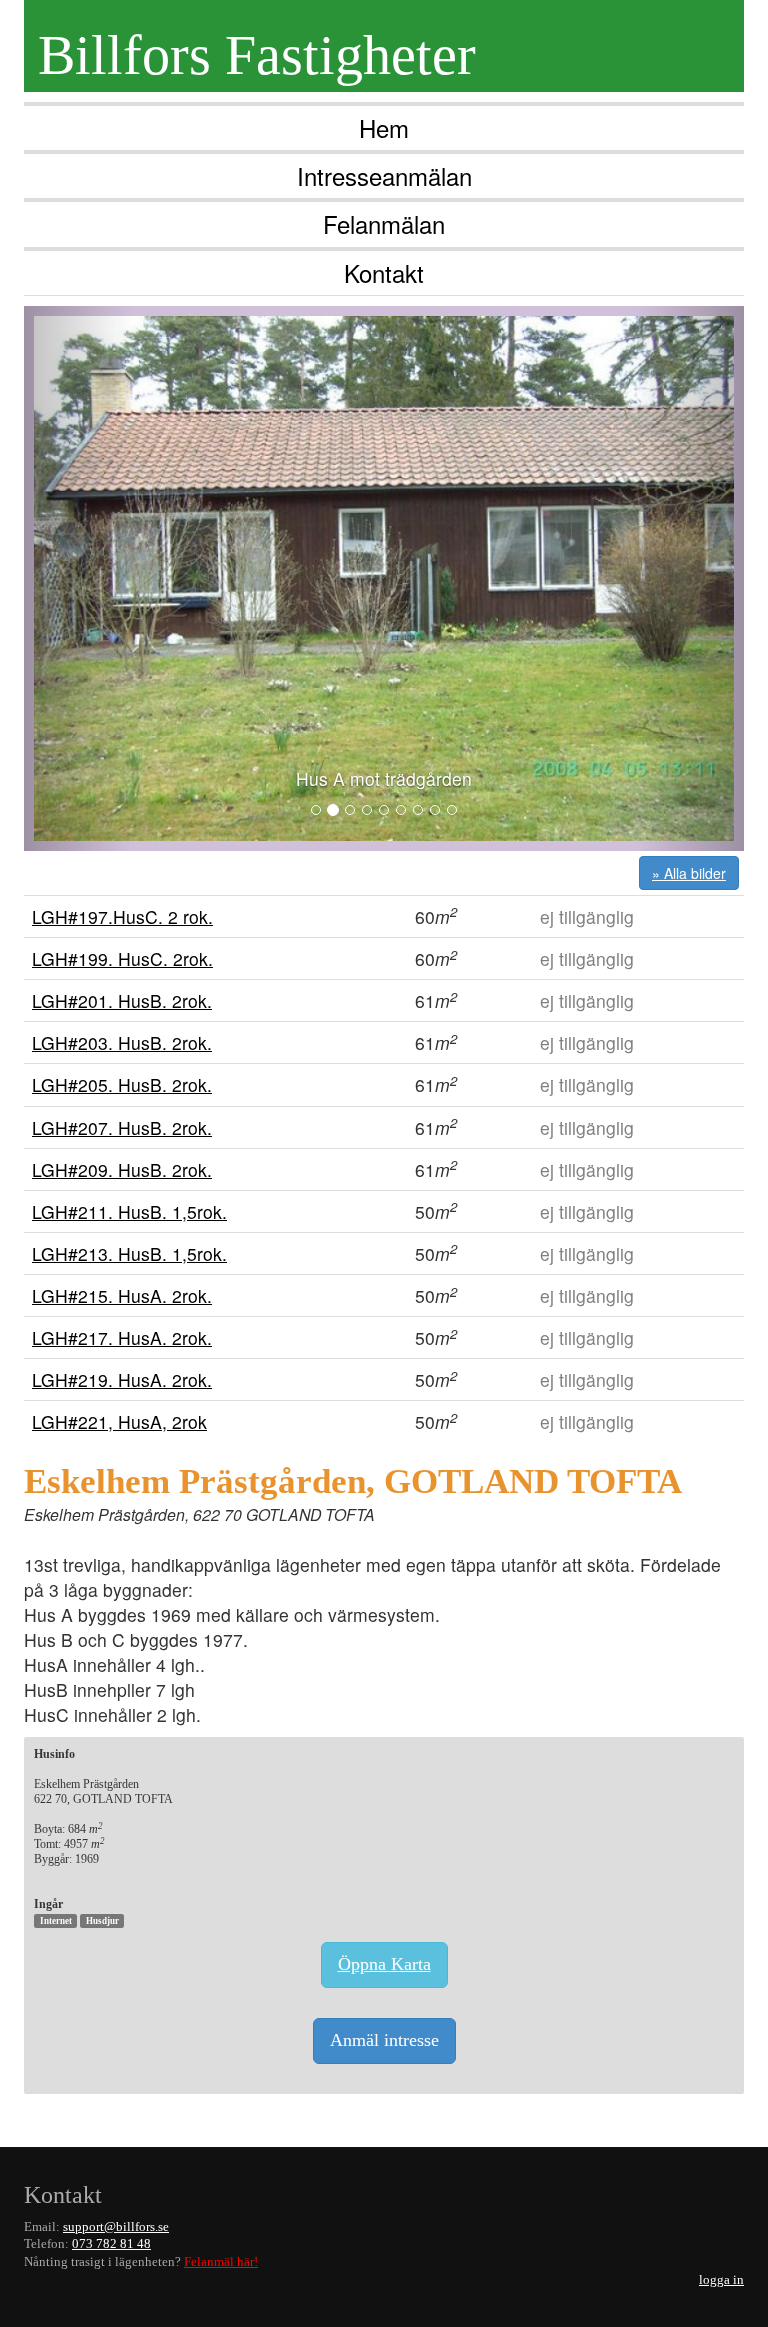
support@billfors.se (116, 2227)
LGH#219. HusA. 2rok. (122, 1379)
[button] (78, 578)
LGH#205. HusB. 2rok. (122, 1084)
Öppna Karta (384, 1964)
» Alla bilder (689, 873)
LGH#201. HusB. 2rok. (122, 1000)
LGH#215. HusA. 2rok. (122, 1295)
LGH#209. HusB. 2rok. (122, 1169)
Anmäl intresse (384, 2040)
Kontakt (384, 272)
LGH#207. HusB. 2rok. (122, 1127)
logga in (721, 2280)
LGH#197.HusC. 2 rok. (122, 916)
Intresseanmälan (384, 175)
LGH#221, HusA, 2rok (119, 1421)
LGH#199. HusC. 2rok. (122, 958)
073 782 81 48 (111, 2244)
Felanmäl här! (221, 2262)
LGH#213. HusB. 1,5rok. (129, 1253)
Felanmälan (384, 223)
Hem (384, 127)
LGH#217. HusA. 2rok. (122, 1337)
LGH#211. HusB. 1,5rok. (129, 1211)
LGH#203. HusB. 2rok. (122, 1042)
